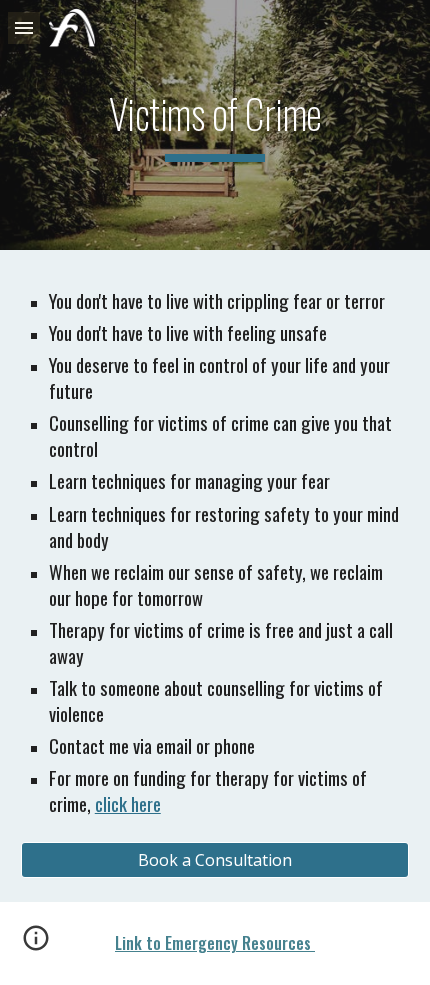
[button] (24, 27)
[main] (215, 124)
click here (128, 803)
